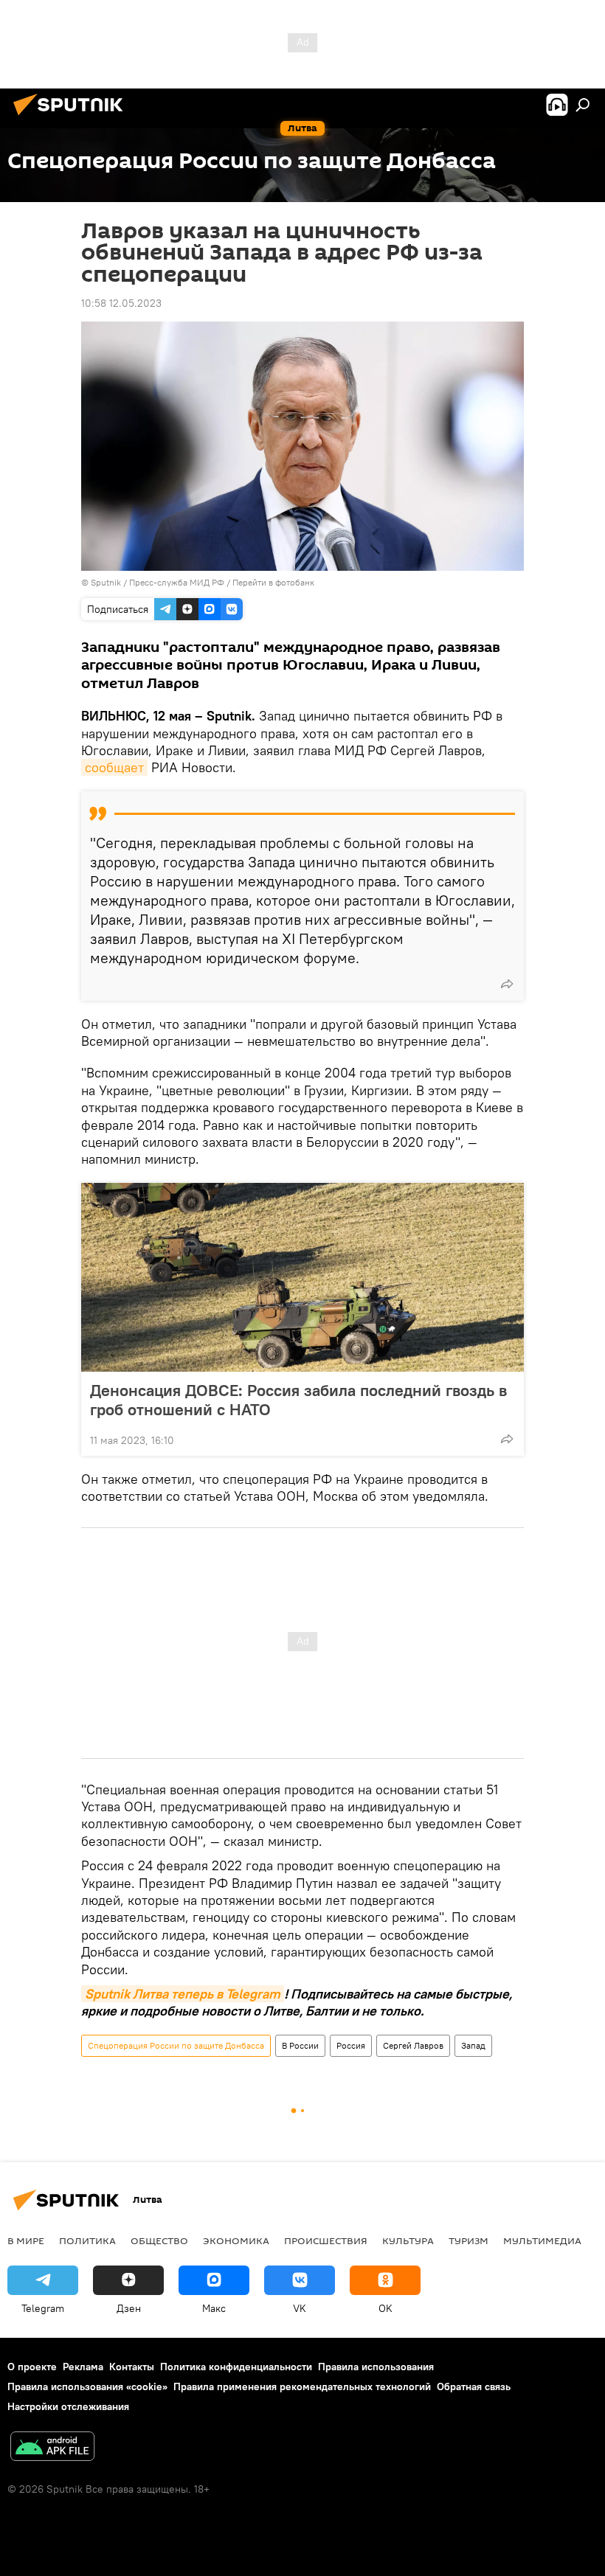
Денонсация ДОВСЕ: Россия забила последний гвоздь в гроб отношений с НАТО (298, 1400)
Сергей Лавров (413, 2045)
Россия (351, 2045)
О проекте (32, 2367)
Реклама (83, 2367)
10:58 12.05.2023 (121, 303)
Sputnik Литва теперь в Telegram (183, 1994)
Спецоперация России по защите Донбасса (176, 2045)
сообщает (114, 767)
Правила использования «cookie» (87, 2386)
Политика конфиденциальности (236, 2367)
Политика (87, 2240)
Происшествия (326, 2240)
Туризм (469, 2240)
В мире (26, 2240)
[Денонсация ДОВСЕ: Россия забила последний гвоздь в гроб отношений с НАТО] (302, 1277)
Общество (159, 2240)
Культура (408, 2240)
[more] (507, 984)
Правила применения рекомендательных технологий (302, 2386)
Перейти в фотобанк (273, 582)
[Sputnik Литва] (72, 117)
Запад (473, 2045)
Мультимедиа (542, 2240)
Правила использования (376, 2367)
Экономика (236, 2240)
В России (300, 2045)
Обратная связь (474, 2386)
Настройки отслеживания (68, 2406)
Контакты (132, 2367)
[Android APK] (52, 2448)
